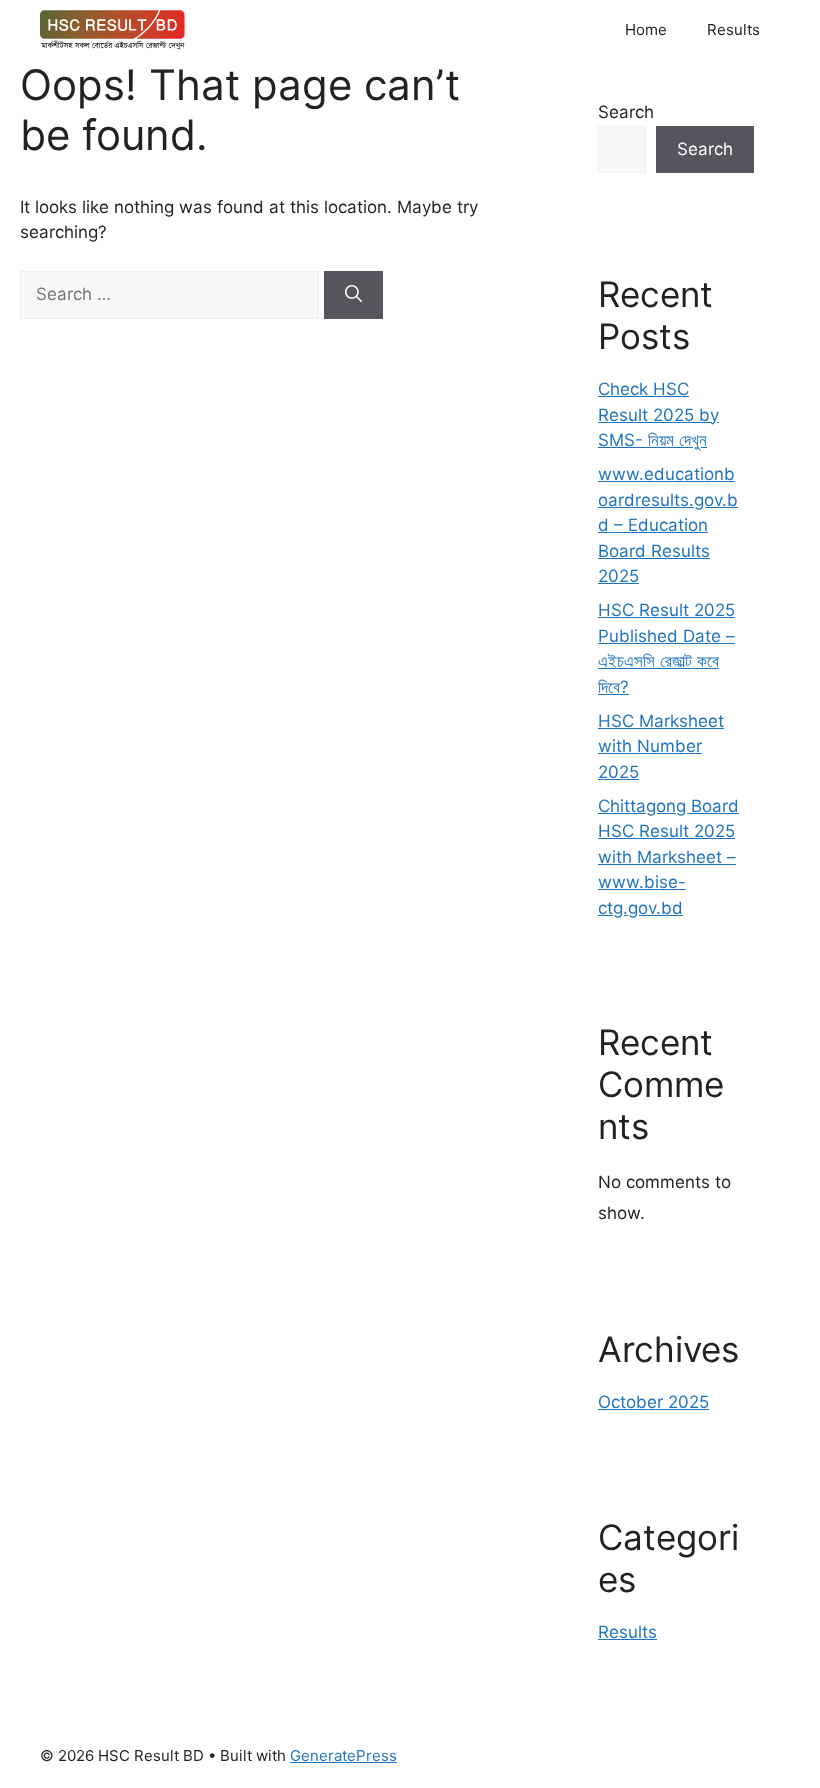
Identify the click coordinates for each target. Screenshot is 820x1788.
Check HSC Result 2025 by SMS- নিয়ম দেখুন (658, 414)
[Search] (353, 295)
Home (646, 29)
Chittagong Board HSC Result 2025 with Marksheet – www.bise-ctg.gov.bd (668, 857)
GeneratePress (343, 1755)
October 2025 (653, 1402)
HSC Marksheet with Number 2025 (661, 746)
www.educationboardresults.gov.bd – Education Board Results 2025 (668, 525)
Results (733, 29)
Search (626, 112)
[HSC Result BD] (112, 30)
